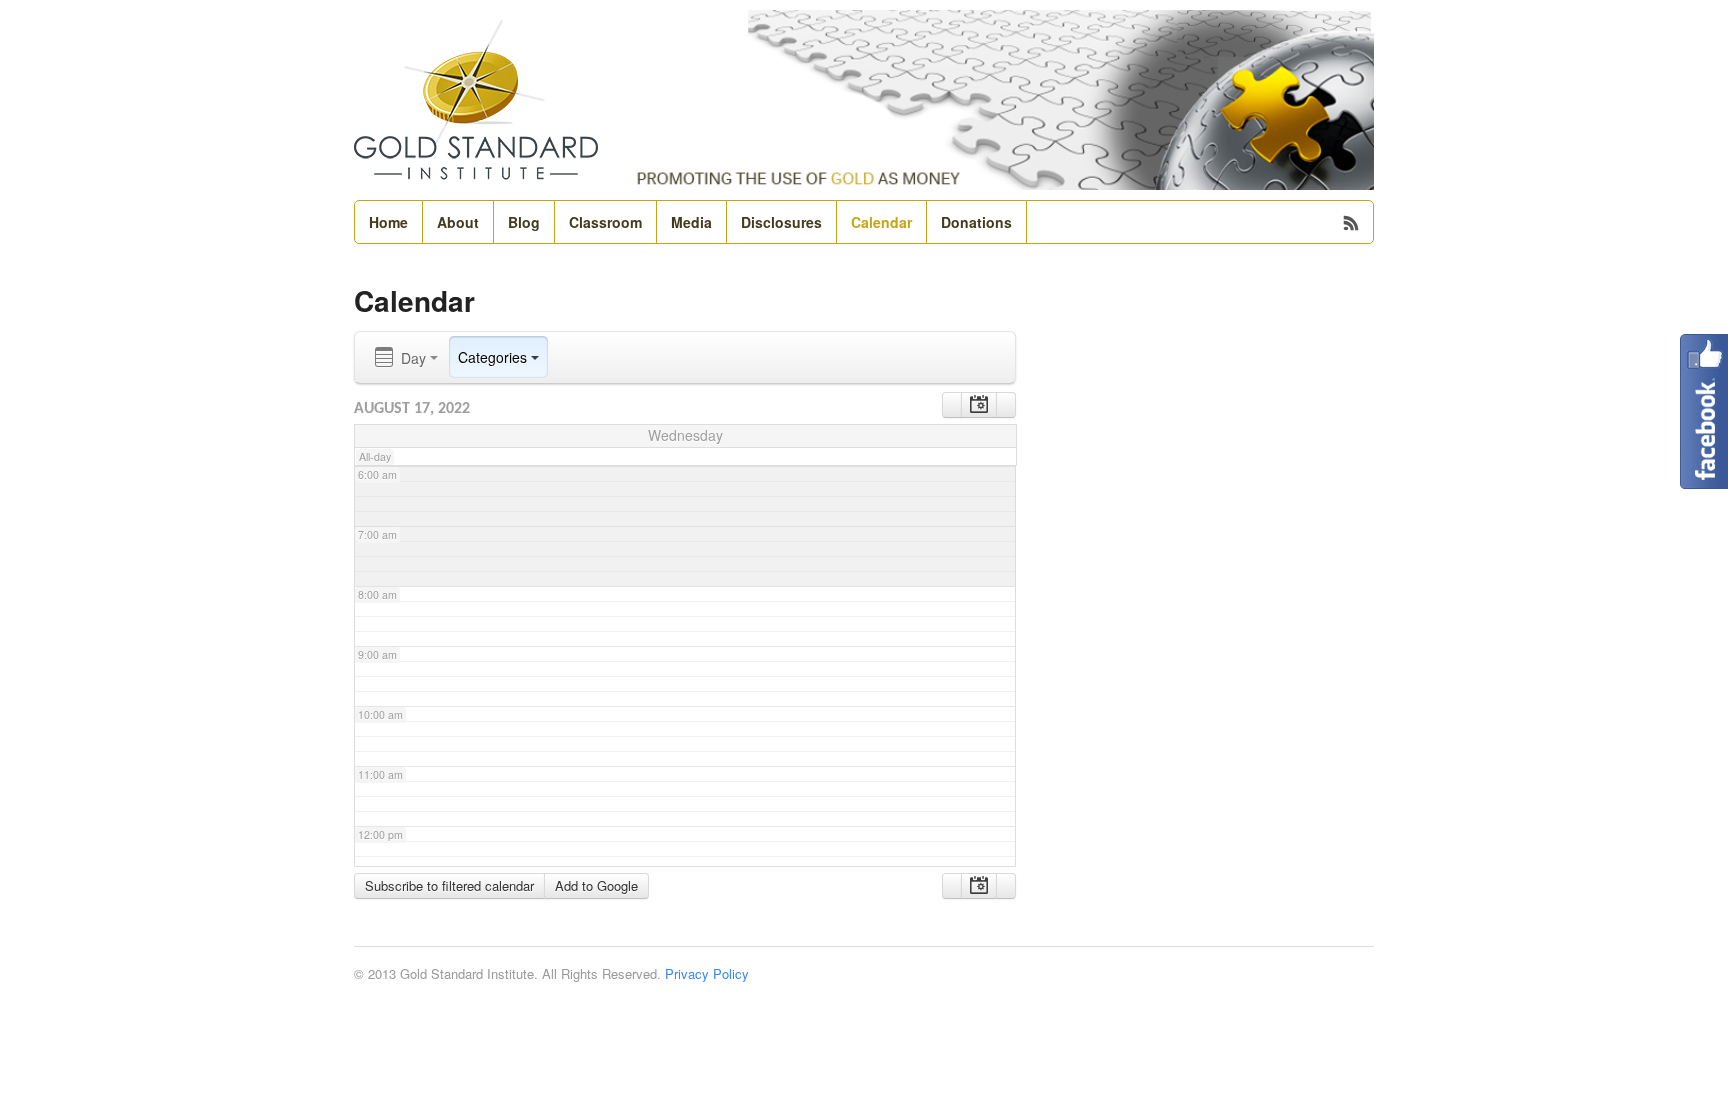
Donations (976, 222)
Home (388, 222)
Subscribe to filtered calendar (449, 885)
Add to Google (596, 885)
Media (691, 222)
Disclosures (781, 222)
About (458, 222)
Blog (524, 222)
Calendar (881, 222)
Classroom (605, 222)
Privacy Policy (707, 973)
